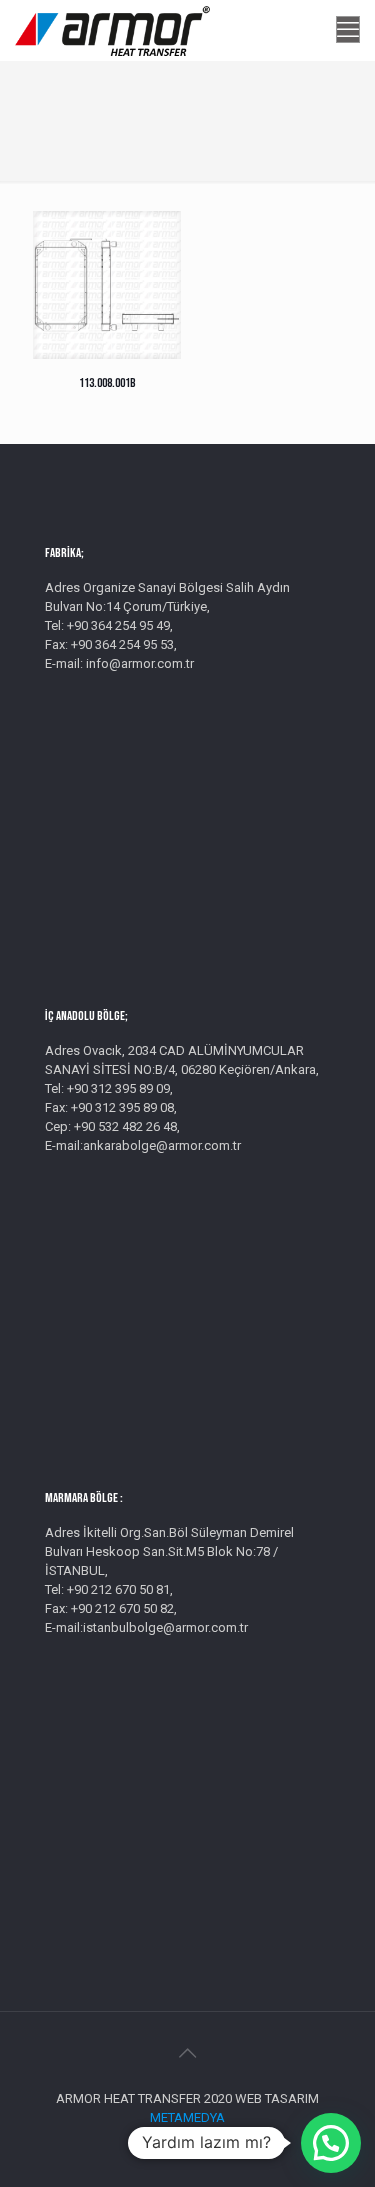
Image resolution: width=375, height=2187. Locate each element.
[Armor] (112, 30)
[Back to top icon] (188, 2053)
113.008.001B (107, 383)
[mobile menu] (348, 30)
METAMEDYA (187, 2117)
